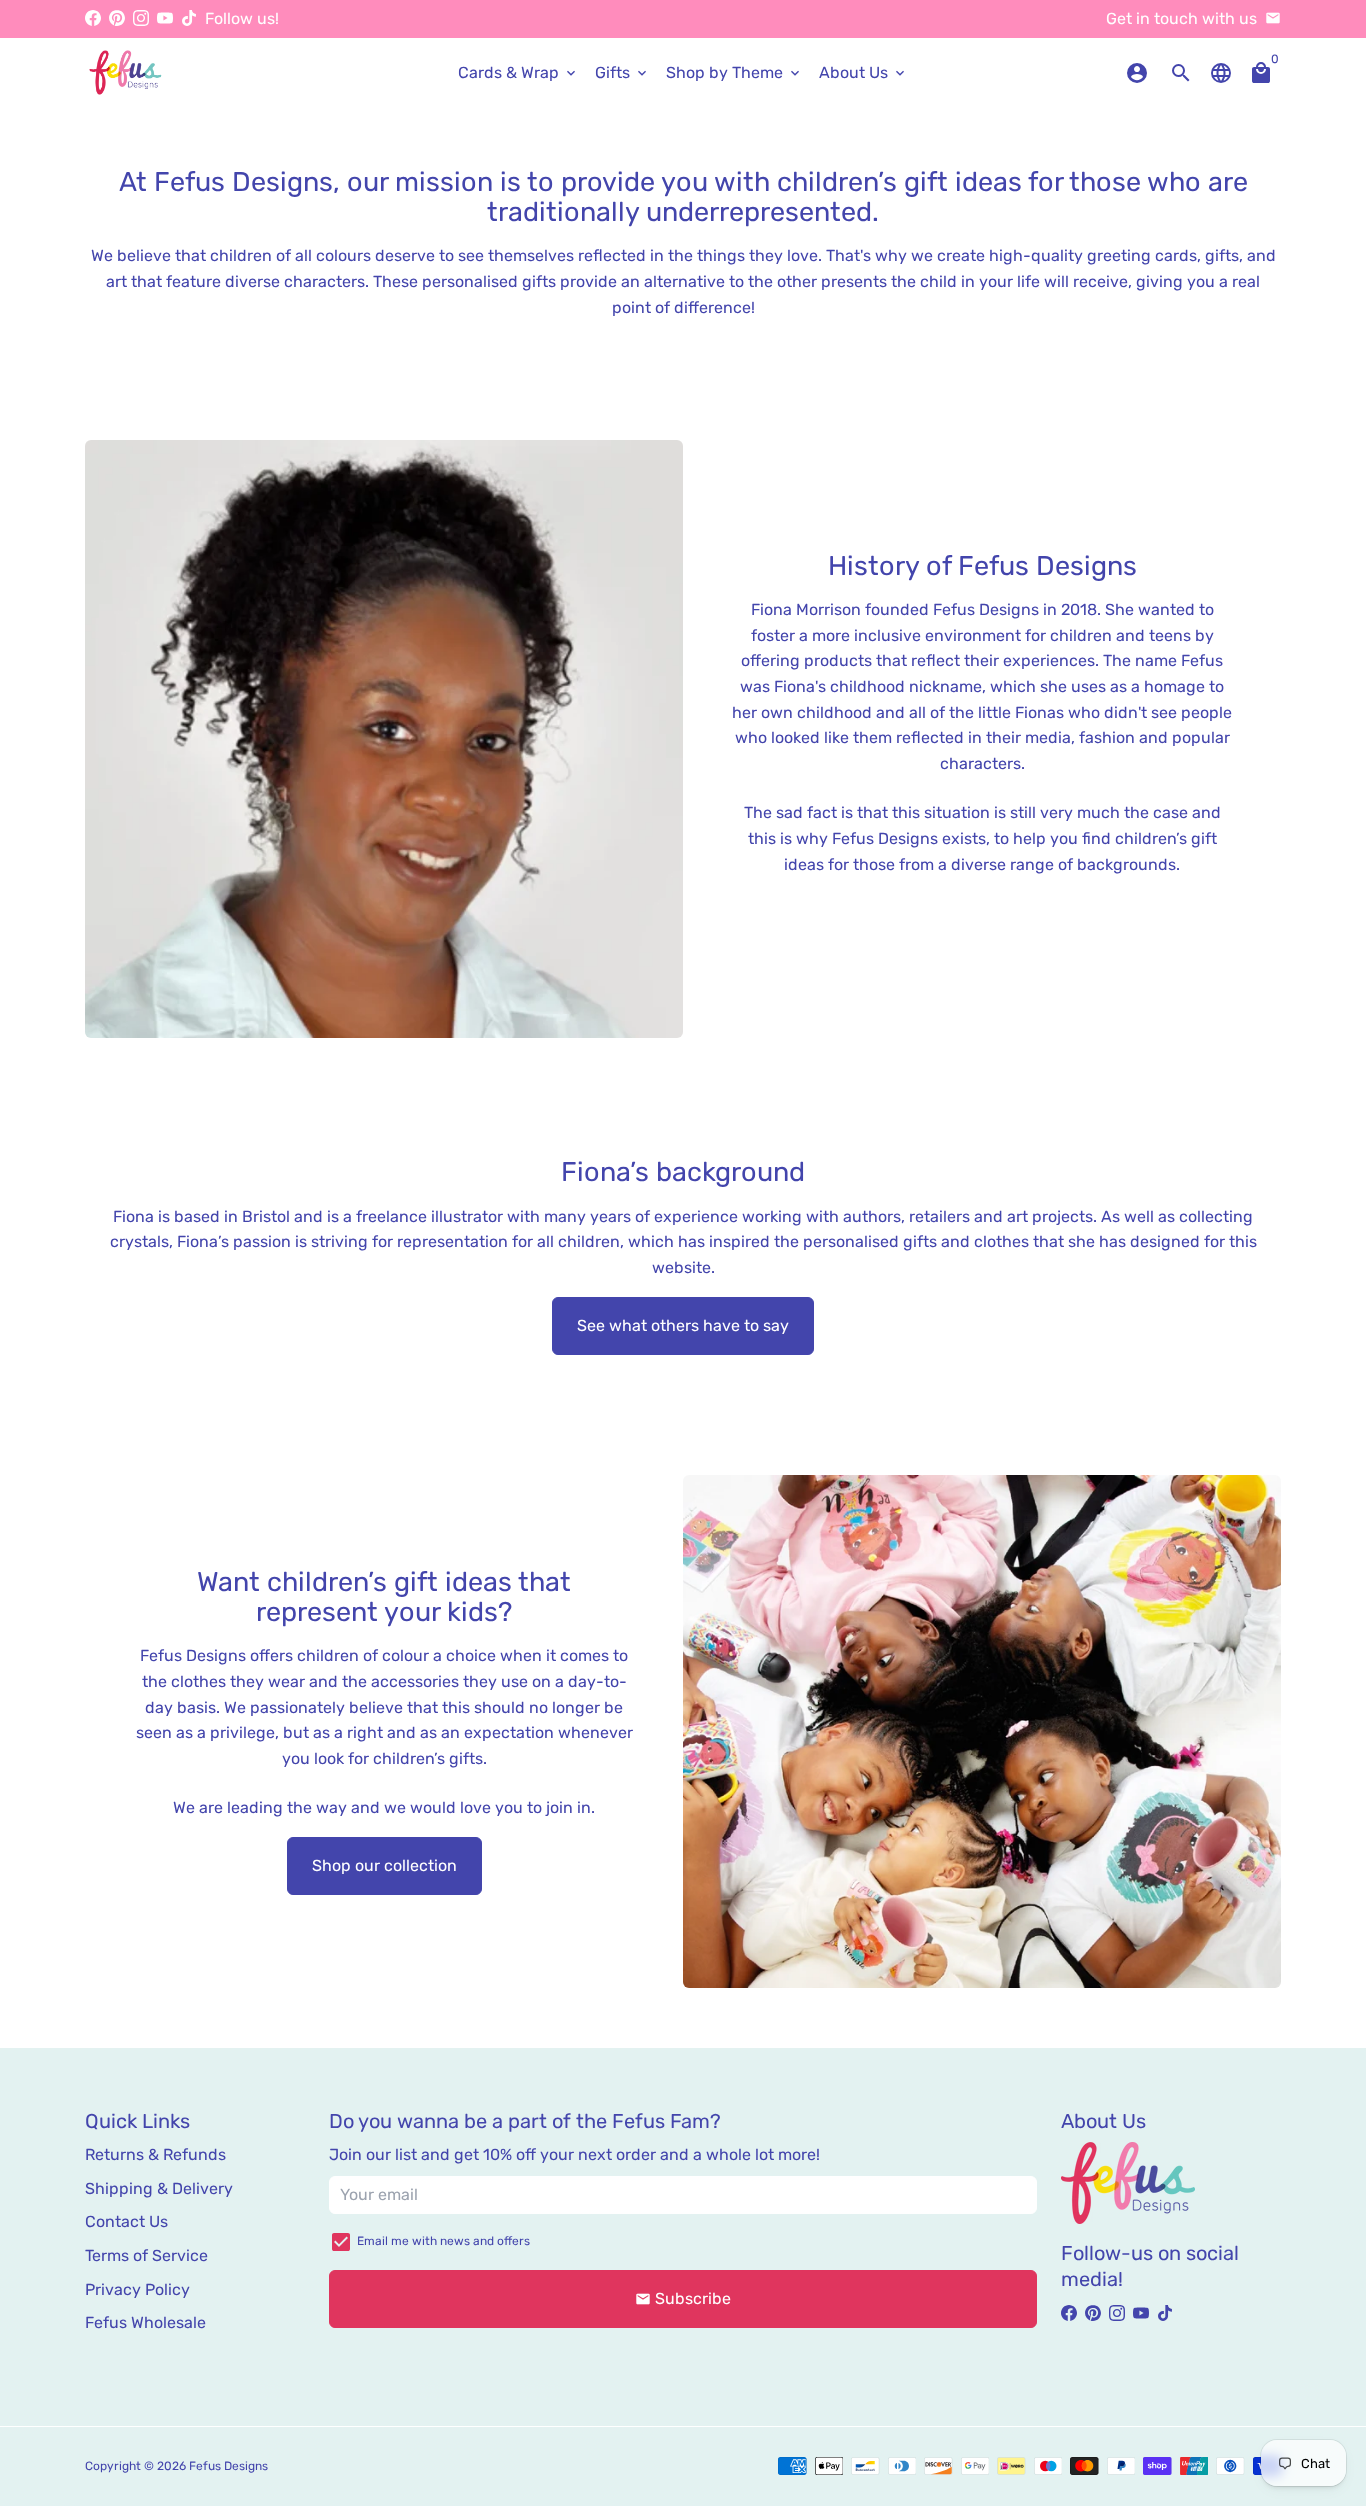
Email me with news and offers (443, 2241)
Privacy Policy (137, 2289)
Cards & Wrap (518, 72)
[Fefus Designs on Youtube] (165, 18)
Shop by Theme (734, 72)
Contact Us (126, 2221)
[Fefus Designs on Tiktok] (189, 18)
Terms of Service (146, 2255)
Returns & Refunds (155, 2154)
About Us (863, 72)
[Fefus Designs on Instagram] (141, 18)
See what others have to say (683, 1325)
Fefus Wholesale (145, 2322)
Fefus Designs (228, 2466)
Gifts (622, 72)
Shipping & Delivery (159, 2188)
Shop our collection (384, 1865)
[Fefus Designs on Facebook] (93, 18)
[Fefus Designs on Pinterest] (117, 18)
